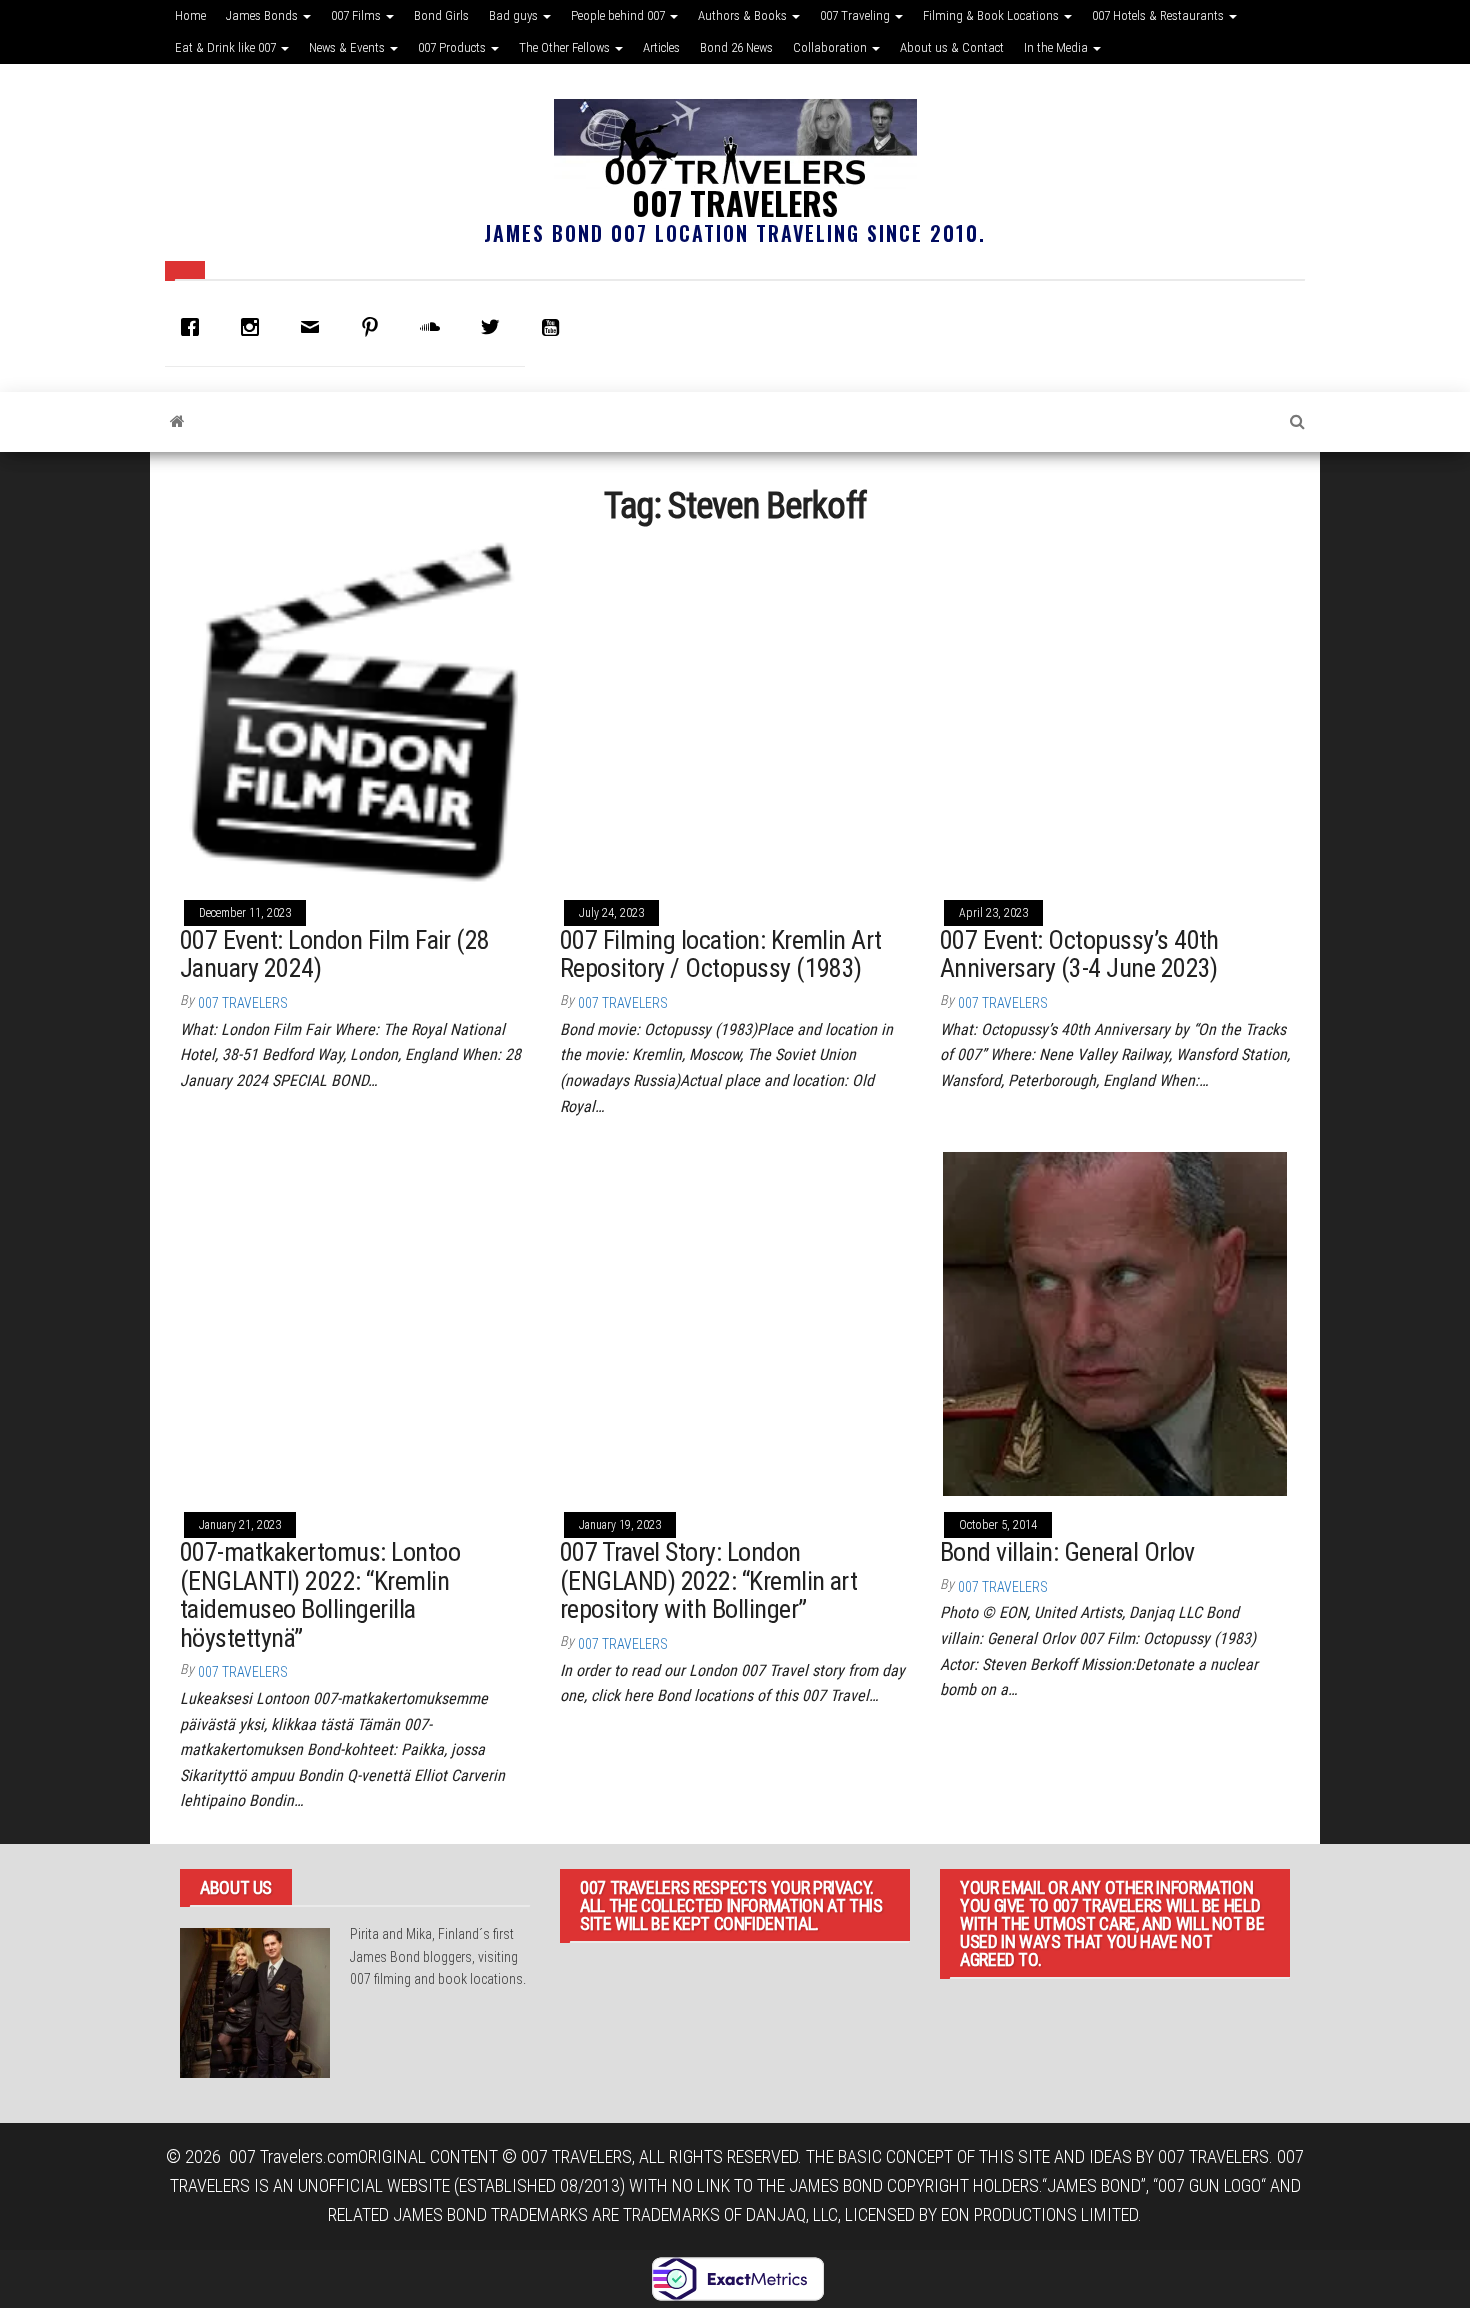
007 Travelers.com (293, 2156)
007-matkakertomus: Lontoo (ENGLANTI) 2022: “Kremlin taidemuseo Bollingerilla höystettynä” (320, 1595)
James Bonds (263, 15)
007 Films (357, 15)
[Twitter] (495, 327)
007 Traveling (856, 15)
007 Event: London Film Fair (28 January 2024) (335, 954)
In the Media (1057, 47)
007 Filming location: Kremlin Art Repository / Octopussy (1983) (721, 954)
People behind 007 (619, 15)
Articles (661, 47)
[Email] (315, 327)
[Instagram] (255, 327)
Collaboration (831, 47)
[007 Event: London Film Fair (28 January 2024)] (355, 710)
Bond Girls (441, 15)
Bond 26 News (736, 47)
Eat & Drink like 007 (227, 47)
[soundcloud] (435, 327)
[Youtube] (555, 327)
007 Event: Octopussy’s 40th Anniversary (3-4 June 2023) (1079, 954)
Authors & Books (744, 15)
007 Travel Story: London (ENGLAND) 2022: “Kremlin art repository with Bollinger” (708, 1580)
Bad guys (515, 15)
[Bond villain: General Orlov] (1115, 1322)
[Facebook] (195, 327)
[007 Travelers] (177, 422)
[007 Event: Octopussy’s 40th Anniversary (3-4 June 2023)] (1115, 710)
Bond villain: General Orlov (1067, 1552)
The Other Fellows (566, 47)
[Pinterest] (375, 327)
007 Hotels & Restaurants (1159, 15)
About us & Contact (952, 47)
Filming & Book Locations (992, 15)
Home (190, 15)
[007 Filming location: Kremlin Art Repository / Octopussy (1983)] (735, 710)
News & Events (348, 47)
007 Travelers (735, 202)
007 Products (453, 47)
